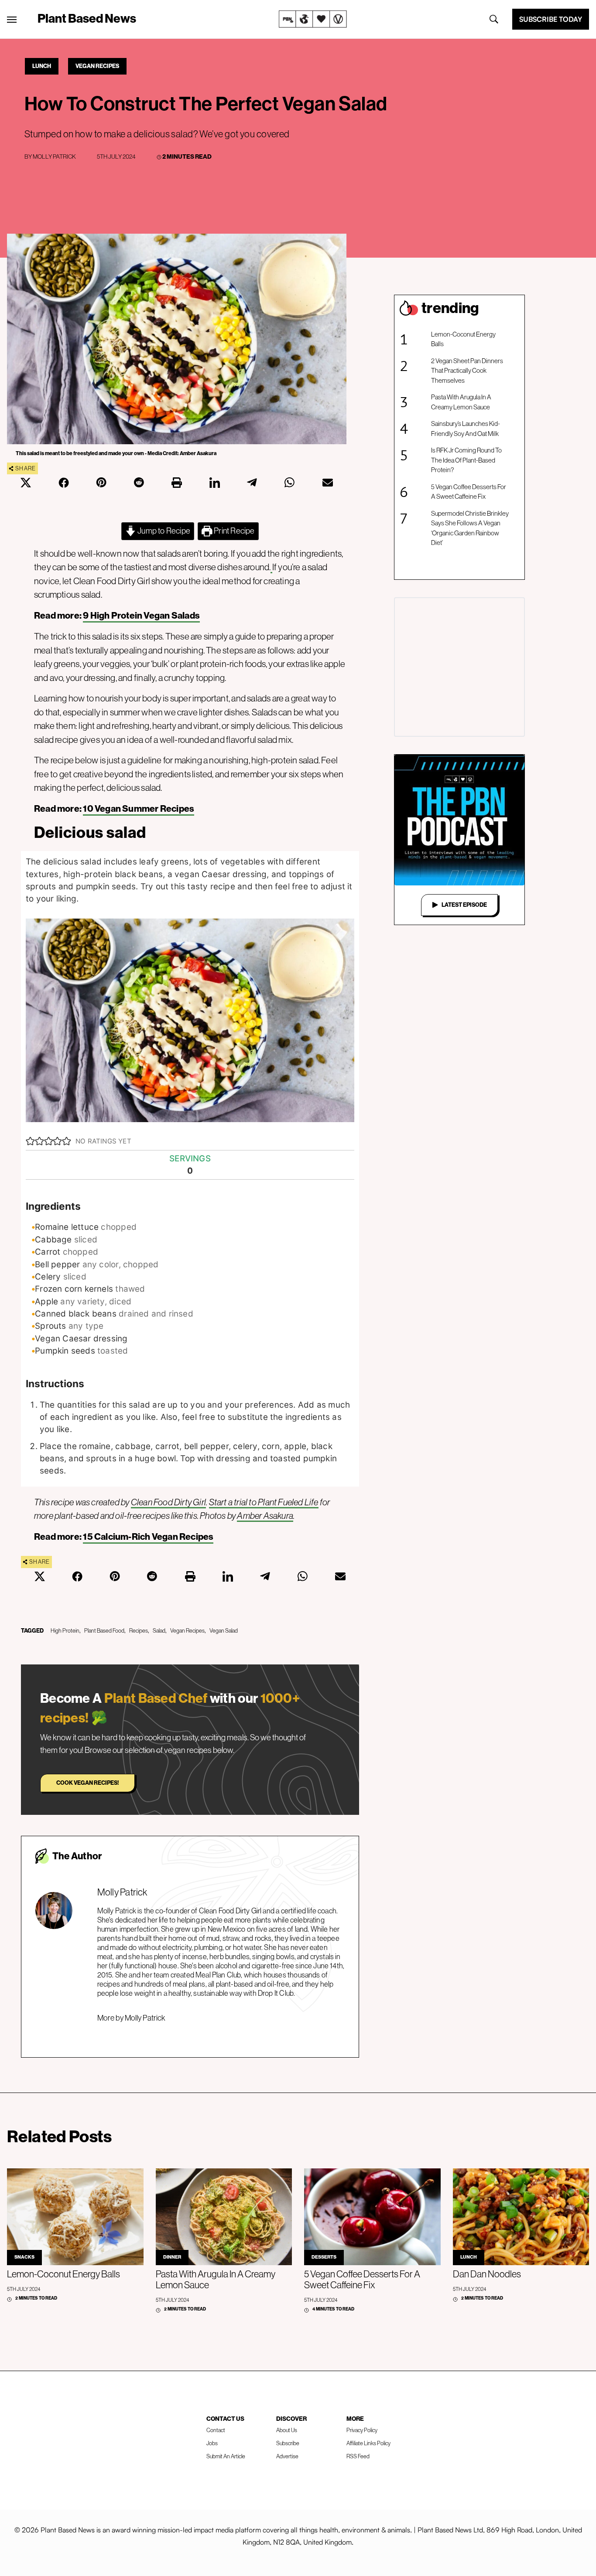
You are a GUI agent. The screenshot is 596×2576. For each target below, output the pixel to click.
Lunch (42, 66)
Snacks (24, 2257)
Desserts (324, 2257)
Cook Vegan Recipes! (87, 1783)
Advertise (287, 2456)
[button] (30, 1141)
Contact (216, 2430)
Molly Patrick (54, 157)
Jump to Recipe (163, 531)
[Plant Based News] (12, 20)
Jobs (212, 2443)
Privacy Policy (362, 2430)
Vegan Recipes (97, 66)
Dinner (172, 2257)
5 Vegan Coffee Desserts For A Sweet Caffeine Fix (469, 492)
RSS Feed (358, 2456)
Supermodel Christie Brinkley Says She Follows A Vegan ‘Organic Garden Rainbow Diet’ (470, 528)
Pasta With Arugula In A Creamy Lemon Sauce (461, 402)
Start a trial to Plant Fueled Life (264, 1502)
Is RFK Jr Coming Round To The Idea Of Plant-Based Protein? (466, 460)
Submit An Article (226, 2456)
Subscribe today (551, 19)
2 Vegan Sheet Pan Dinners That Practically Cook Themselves (467, 371)
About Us (287, 2430)
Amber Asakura (265, 1516)
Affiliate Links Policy (368, 2443)
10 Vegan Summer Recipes (139, 809)
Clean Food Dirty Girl (168, 1502)
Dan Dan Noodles (487, 2274)
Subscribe (288, 2443)
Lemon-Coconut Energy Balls (463, 339)
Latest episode (464, 905)
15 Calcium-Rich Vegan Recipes (148, 1537)
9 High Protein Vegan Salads (141, 616)
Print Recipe (234, 531)
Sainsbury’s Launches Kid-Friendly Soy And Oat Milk (466, 429)
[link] (313, 19)
